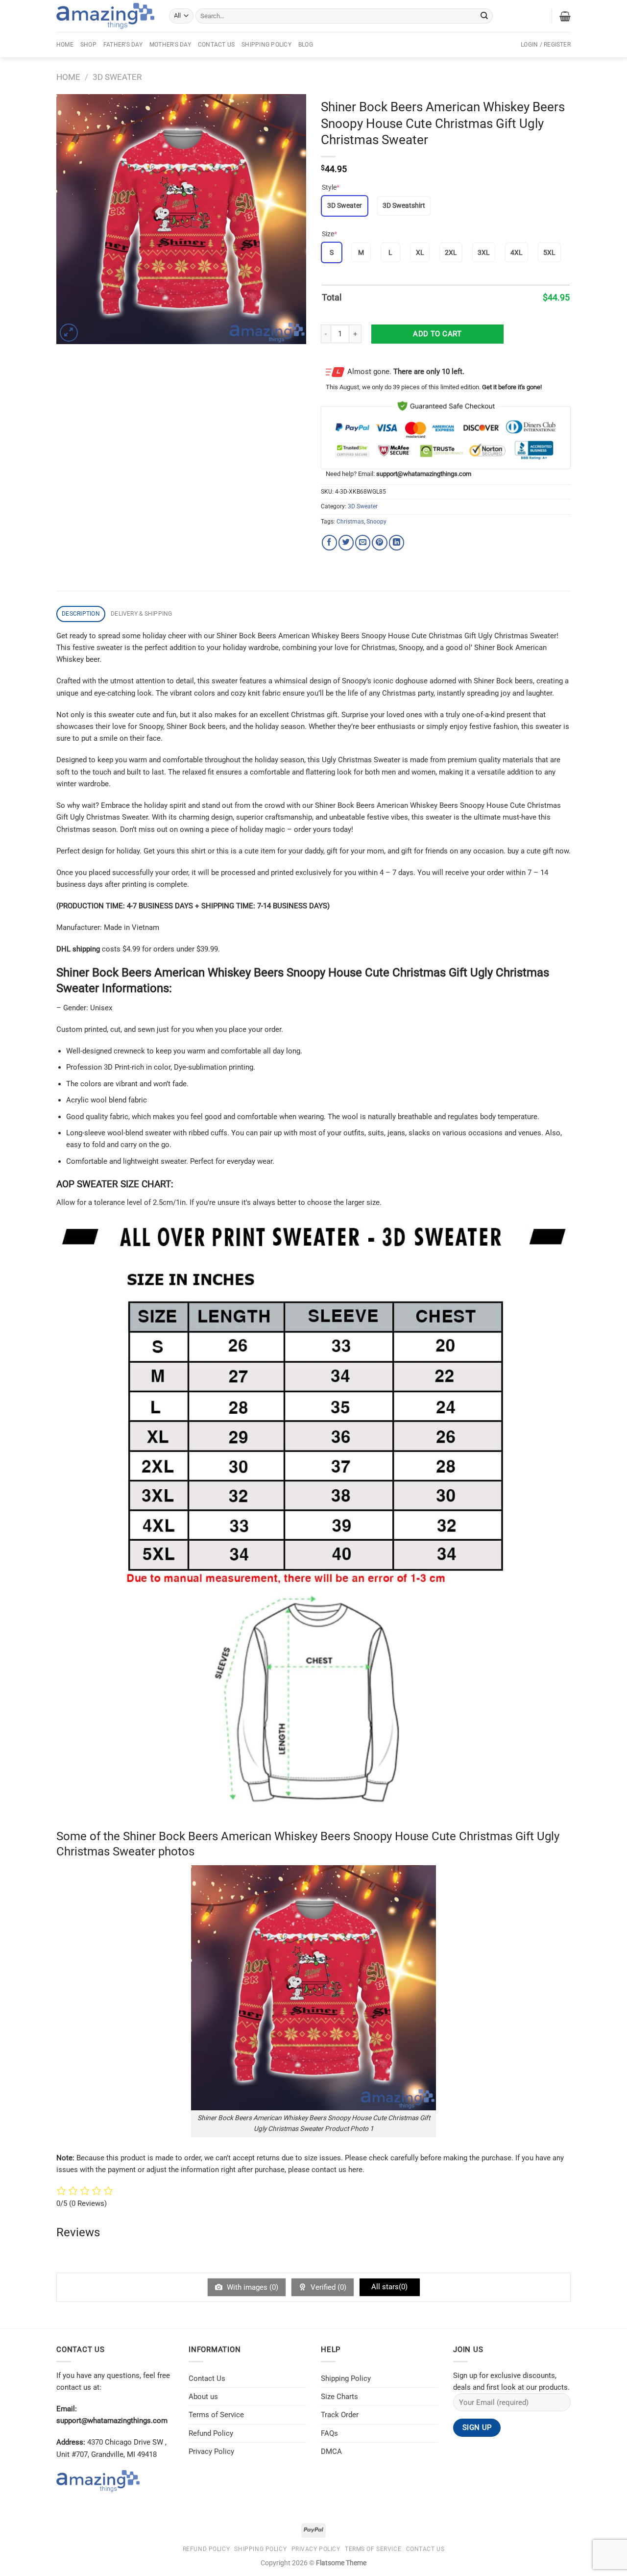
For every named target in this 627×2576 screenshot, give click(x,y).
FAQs (329, 2433)
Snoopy (376, 522)
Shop (88, 45)
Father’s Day (123, 45)
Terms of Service (216, 2415)
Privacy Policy (211, 2451)
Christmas (350, 522)
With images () (252, 2287)
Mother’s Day (170, 45)
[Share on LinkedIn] (397, 542)
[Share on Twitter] (346, 542)
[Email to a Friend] (363, 542)
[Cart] (565, 16)
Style (331, 187)
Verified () (327, 2287)
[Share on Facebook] (329, 542)
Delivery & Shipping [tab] (142, 614)
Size (329, 234)
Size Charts (339, 2397)
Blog (306, 45)
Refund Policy (211, 2433)
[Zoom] (69, 333)
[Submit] (484, 16)
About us (203, 2397)
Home (65, 45)
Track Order (340, 2415)
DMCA (331, 2451)
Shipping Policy (266, 45)
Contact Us (216, 45)
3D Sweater (117, 77)
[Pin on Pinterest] (379, 542)
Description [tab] (81, 614)
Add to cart (437, 334)
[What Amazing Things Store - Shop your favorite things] (105, 16)
